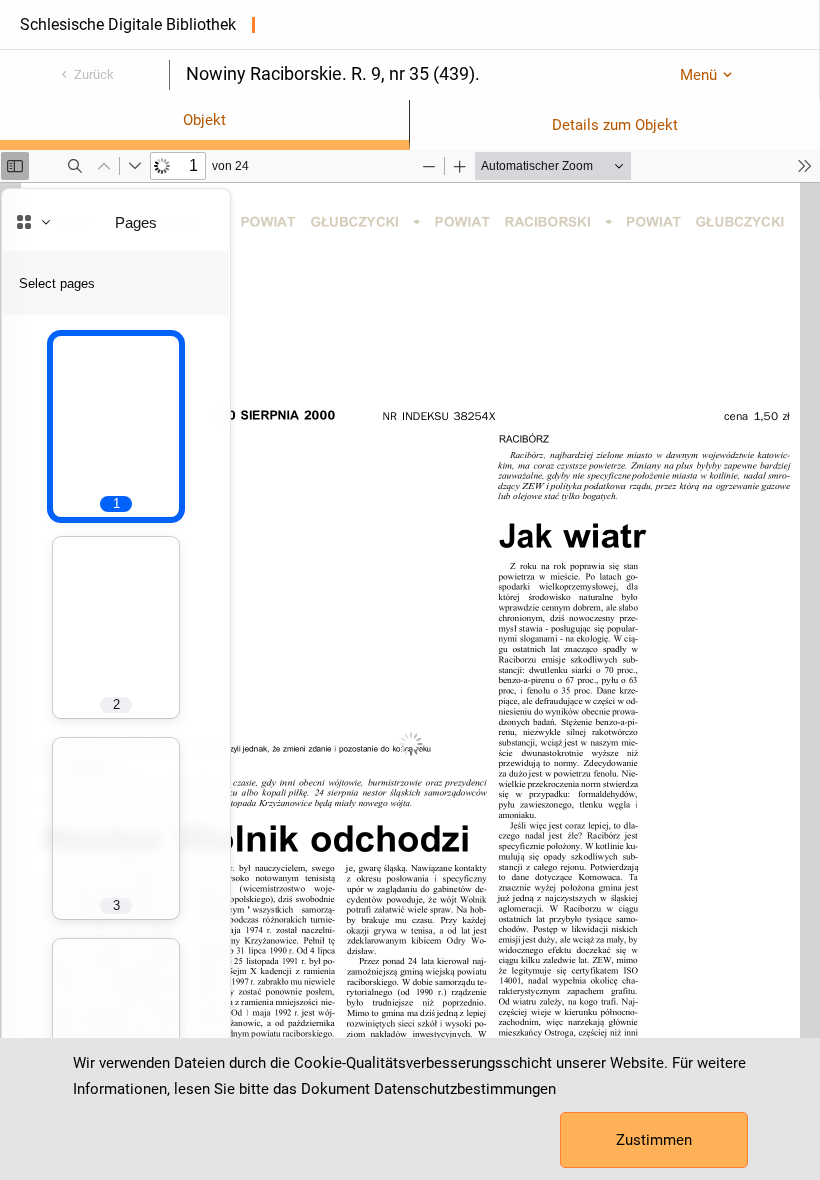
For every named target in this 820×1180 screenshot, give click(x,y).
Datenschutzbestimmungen (465, 1089)
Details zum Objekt (615, 125)
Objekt (204, 120)
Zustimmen (654, 1140)
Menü (698, 75)
